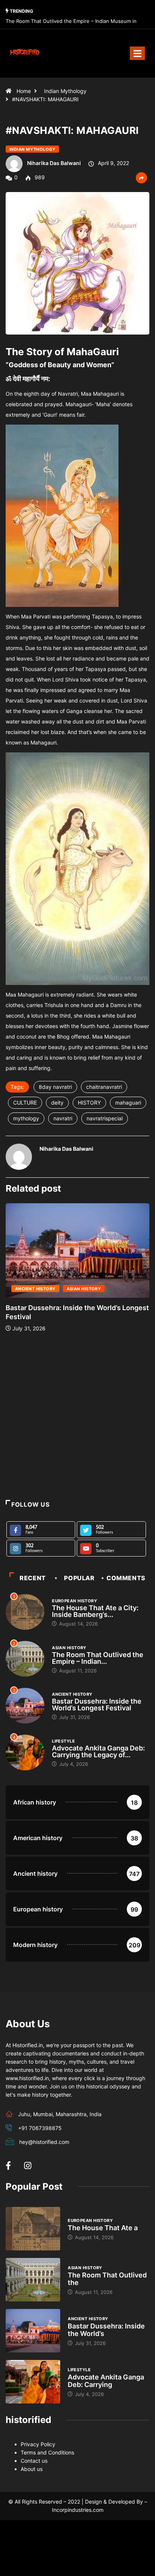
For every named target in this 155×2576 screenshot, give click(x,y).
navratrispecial (105, 1118)
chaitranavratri (104, 1087)
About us (32, 2469)
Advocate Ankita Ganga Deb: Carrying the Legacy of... (98, 1751)
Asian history (84, 1289)
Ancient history (35, 1289)
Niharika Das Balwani (54, 163)
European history (74, 1601)
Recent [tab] (33, 1578)
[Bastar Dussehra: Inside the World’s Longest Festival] (33, 2331)
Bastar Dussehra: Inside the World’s (106, 2330)
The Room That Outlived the (107, 2279)
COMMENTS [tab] (126, 1578)
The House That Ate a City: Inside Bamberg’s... (95, 1611)
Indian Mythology (65, 91)
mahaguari (128, 1103)
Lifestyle (63, 1741)
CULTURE (25, 1103)
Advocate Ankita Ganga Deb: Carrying (106, 2381)
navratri (63, 1118)
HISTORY (89, 1103)
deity (57, 1103)
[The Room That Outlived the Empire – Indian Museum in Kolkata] (33, 2280)
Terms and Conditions (47, 2452)
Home (24, 91)
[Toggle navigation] (137, 53)
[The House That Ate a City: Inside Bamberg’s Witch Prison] (33, 2229)
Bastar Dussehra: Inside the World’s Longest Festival (97, 1705)
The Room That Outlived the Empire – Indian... (98, 1658)
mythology (26, 1118)
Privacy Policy (38, 2444)
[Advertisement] (77, 1416)
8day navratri (55, 1087)
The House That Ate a (103, 2228)
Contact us (34, 2461)
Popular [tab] (79, 1578)
